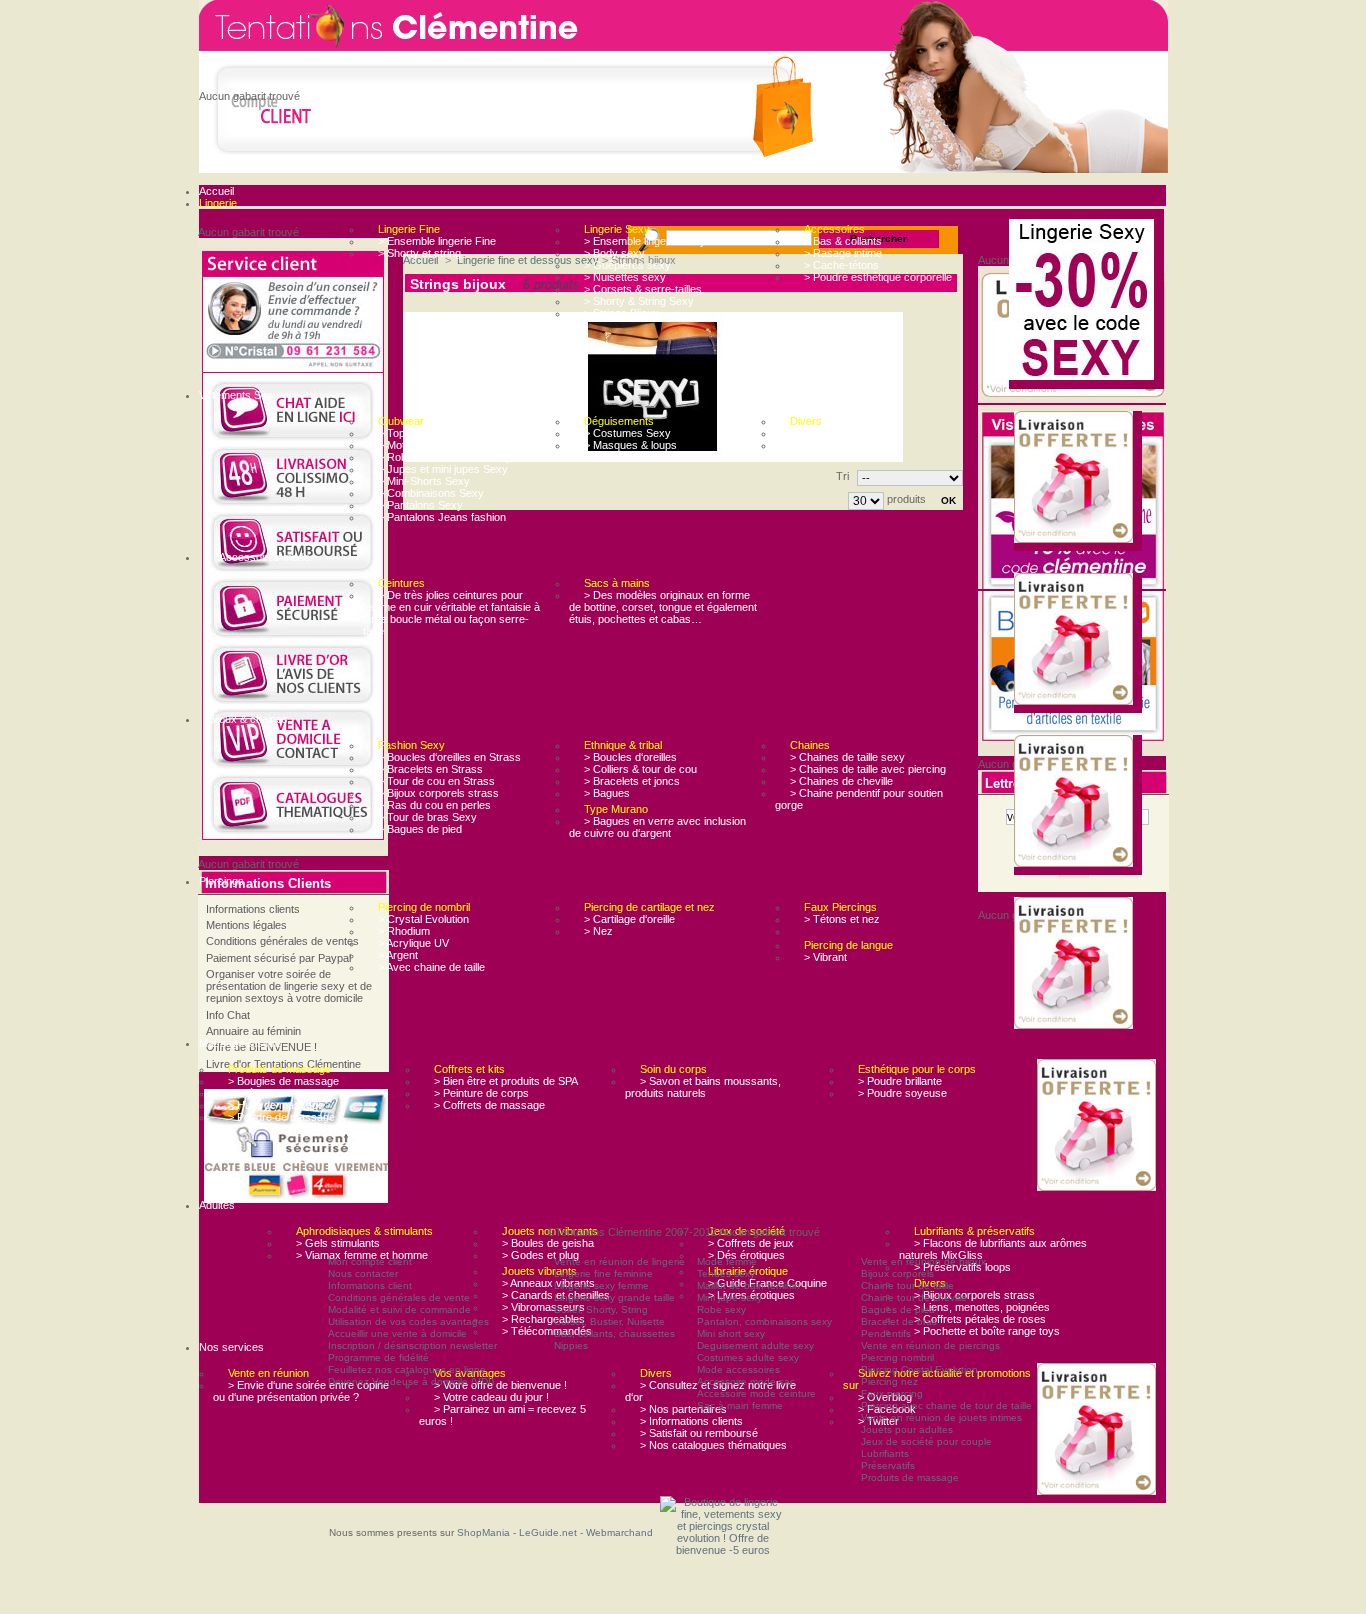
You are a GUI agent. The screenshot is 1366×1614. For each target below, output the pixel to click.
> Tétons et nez (842, 919)
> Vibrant (825, 957)
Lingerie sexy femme (601, 1285)
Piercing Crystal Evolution (919, 1369)
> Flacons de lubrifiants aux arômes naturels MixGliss (993, 1249)
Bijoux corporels (897, 1273)
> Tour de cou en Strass (436, 781)
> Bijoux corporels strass (438, 793)
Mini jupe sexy (729, 1297)
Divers (806, 421)
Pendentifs (886, 1333)
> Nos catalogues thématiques (713, 1445)
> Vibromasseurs (543, 1307)
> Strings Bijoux (621, 313)
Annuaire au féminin (253, 1031)
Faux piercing (892, 1393)
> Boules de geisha (548, 1243)
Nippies (571, 1345)
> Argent (398, 955)
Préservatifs (888, 1465)
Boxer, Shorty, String (601, 1309)
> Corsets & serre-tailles (643, 289)
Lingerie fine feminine (603, 1273)
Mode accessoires (738, 1369)
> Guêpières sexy (627, 265)
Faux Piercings (840, 907)
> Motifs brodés (415, 445)
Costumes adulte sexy (748, 1357)
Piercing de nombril (424, 907)
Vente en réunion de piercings (930, 1345)
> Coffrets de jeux (751, 1243)
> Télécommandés (547, 1331)
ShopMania (483, 1532)
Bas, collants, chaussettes (614, 1333)
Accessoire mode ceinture (756, 1393)
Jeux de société (746, 1231)
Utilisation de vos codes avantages (408, 1321)
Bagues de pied (898, 1309)
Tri (842, 476)
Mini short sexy (731, 1333)
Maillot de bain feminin (748, 1285)
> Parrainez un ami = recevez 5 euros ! (502, 1415)
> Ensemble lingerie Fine (437, 241)
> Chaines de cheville (841, 781)
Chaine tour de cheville (914, 1297)
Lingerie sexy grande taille (614, 1297)
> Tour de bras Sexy (427, 817)
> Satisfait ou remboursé (699, 1433)
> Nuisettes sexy (625, 277)
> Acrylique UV (413, 943)
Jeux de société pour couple (926, 1441)
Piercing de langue (848, 945)
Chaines (810, 745)
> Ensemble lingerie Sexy (645, 241)
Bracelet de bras (899, 1321)
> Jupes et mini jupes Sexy (443, 469)
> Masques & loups (630, 445)
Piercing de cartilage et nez (649, 907)
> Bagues (607, 793)
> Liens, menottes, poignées (982, 1307)
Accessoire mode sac (746, 1381)
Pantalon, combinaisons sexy (764, 1321)
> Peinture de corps (481, 1093)
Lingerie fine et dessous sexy (528, 260)
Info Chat (228, 1015)
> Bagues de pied (420, 829)
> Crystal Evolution (423, 919)
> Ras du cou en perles (434, 805)
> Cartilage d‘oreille (629, 919)
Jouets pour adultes (907, 1429)
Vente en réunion (268, 1373)
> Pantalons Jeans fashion (442, 517)
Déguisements (619, 421)
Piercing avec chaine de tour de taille (946, 1405)
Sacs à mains (617, 583)
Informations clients (253, 909)
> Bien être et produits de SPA (506, 1081)
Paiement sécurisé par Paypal (278, 958)
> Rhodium (404, 931)
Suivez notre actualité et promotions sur (937, 1379)
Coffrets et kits (469, 1069)
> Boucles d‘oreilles (630, 757)
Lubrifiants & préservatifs (974, 1231)
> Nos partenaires (683, 1409)
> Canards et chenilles (556, 1295)
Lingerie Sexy (617, 229)
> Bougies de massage (283, 1081)
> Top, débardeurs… (428, 433)
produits (906, 499)
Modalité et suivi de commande (399, 1309)
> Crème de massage (280, 1093)
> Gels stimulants (338, 1243)
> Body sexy (614, 253)
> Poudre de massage (281, 1117)
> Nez (598, 931)
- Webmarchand (616, 1532)
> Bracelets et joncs (632, 781)
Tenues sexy (726, 1273)
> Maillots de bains (834, 433)
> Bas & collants (843, 241)
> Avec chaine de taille (431, 967)
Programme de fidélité (378, 1357)
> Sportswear (822, 445)
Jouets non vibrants (550, 1231)
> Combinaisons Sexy (431, 493)
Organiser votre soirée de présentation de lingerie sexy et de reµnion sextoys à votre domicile (289, 986)
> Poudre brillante (900, 1081)
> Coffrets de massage (489, 1105)
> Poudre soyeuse (902, 1093)
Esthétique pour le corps (917, 1069)
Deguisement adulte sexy (755, 1345)
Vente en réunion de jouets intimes (941, 1417)
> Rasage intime (843, 253)
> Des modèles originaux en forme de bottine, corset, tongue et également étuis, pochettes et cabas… (663, 607)
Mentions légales (246, 925)
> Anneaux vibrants (548, 1283)
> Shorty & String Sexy (639, 301)
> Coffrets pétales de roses (980, 1319)
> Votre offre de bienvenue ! (500, 1385)
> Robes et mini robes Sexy (445, 457)
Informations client (370, 1285)
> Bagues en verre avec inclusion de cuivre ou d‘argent (657, 827)
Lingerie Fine (409, 229)
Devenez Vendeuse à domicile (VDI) (411, 1381)
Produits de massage (279, 1069)
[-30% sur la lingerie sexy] (1086, 301)
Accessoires (834, 229)
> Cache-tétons (841, 265)
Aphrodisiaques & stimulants (364, 1231)
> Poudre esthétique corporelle (878, 277)
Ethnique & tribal (623, 745)
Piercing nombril (897, 1357)
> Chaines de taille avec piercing (868, 769)
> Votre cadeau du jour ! (491, 1397)
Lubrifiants (885, 1453)
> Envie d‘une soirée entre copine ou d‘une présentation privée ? (301, 1391)
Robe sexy (721, 1309)
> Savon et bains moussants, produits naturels (703, 1087)
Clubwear (401, 421)
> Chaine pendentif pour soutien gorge (859, 799)
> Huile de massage (276, 1105)
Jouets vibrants (539, 1271)
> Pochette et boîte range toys (987, 1331)
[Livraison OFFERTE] (1078, 478)
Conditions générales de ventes (282, 941)
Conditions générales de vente (399, 1297)
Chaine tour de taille (907, 1285)
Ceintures (401, 583)
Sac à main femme (740, 1405)
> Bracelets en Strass (430, 769)
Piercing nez (889, 1381)
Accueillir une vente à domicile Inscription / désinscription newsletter (412, 1339)
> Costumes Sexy (627, 433)
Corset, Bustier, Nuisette (609, 1321)
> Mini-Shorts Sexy (424, 481)
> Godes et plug (540, 1255)
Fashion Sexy (411, 745)
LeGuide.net (549, 1532)
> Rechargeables (543, 1319)
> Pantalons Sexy (420, 505)
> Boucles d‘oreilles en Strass (449, 757)
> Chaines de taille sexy (847, 757)
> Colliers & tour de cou (640, 769)
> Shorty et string (419, 253)
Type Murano (616, 809)
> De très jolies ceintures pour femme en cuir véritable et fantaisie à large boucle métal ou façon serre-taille (451, 613)
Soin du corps (673, 1069)
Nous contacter (363, 1273)
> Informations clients (691, 1421)
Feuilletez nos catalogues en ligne (407, 1369)
